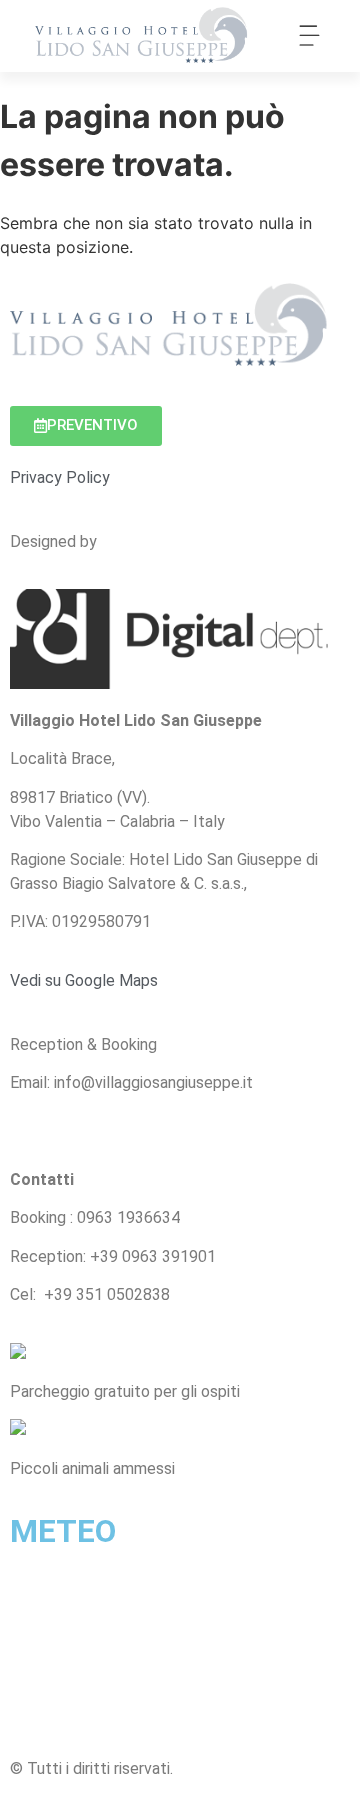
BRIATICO (180, 1642)
